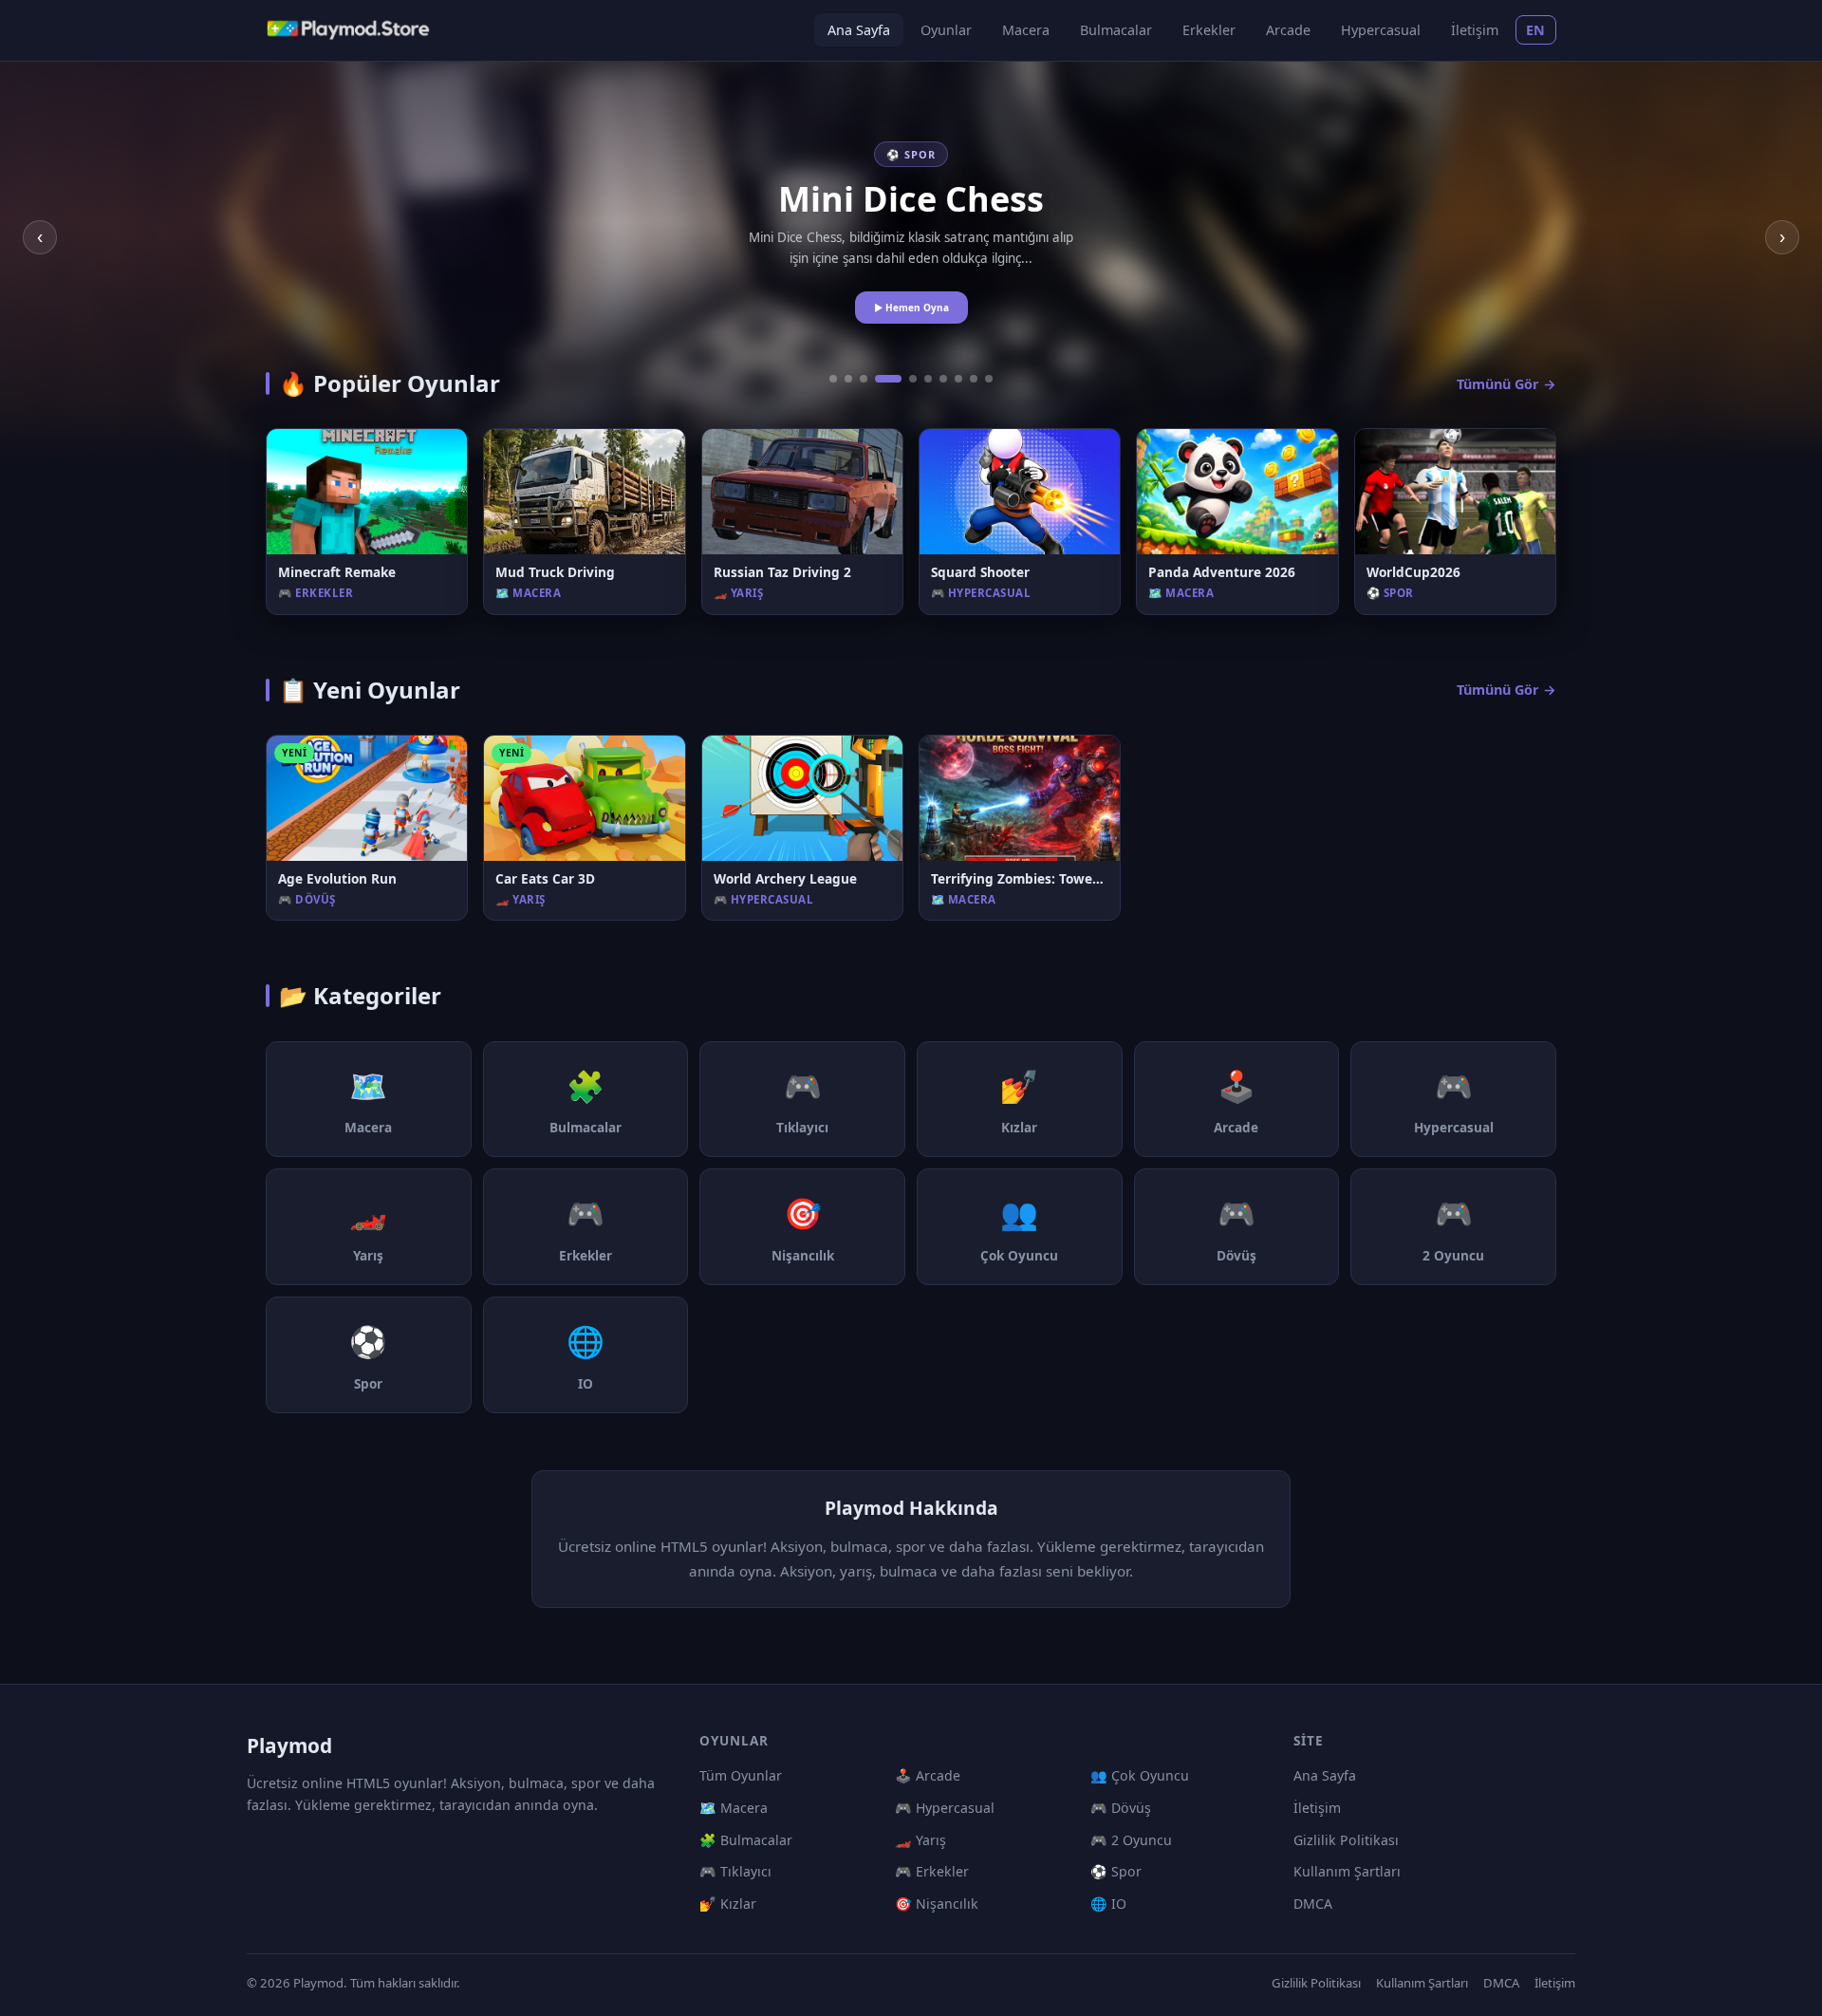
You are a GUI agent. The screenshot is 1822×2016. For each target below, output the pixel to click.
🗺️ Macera (734, 1808)
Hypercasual (1381, 30)
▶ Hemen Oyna (911, 308)
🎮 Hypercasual (945, 1808)
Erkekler (1209, 30)
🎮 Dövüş (1121, 1808)
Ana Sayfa (859, 30)
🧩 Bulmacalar (746, 1840)
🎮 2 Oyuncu (1131, 1840)
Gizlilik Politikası (1346, 1840)
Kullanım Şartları (1347, 1871)
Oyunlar (946, 30)
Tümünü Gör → (1506, 384)
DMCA (1313, 1904)
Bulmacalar (1116, 30)
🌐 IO (1108, 1904)
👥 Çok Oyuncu (1140, 1775)
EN (1536, 30)
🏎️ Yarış (920, 1840)
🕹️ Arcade (928, 1775)
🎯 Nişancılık (937, 1904)
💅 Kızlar (728, 1904)
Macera (1026, 30)
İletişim (1475, 30)
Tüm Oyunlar (741, 1775)
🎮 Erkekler (932, 1871)
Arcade (1288, 30)
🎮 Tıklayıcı (735, 1871)
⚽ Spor (1116, 1871)
